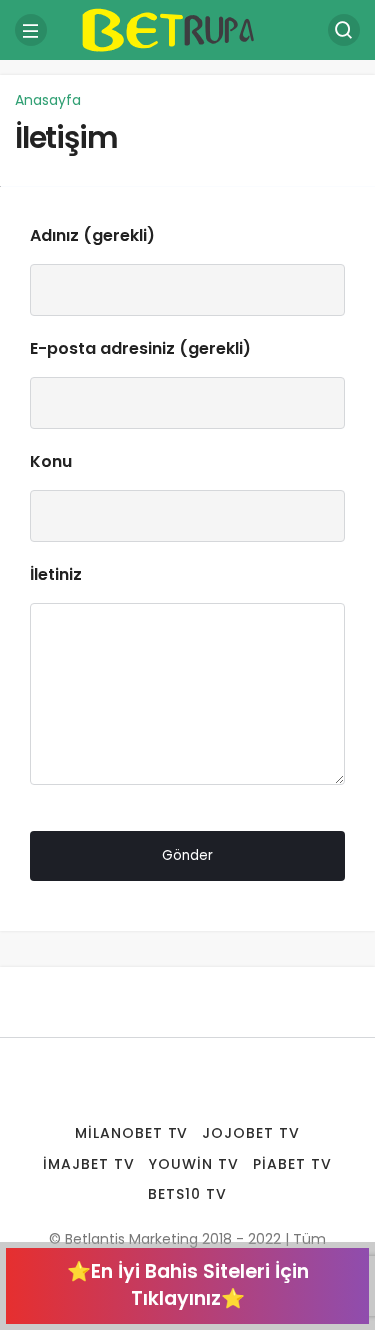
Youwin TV (194, 1164)
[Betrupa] (188, 28)
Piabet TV (292, 1164)
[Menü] (31, 30)
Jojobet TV (251, 1133)
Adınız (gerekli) (92, 235)
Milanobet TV (132, 1133)
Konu (51, 461)
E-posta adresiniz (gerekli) (140, 348)
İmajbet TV (89, 1164)
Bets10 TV (187, 1194)
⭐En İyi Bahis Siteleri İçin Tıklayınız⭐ (188, 1285)
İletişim (66, 137)
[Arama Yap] (344, 30)
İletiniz (56, 574)
